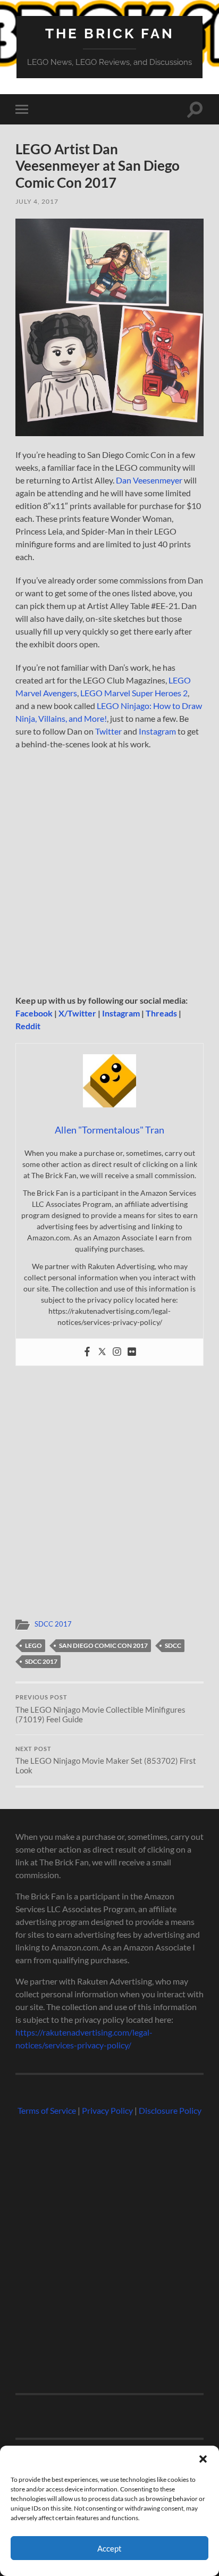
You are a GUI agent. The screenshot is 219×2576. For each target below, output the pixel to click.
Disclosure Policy (170, 2110)
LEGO (33, 1645)
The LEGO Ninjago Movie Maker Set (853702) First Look (106, 1761)
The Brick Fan (110, 33)
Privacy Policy (107, 2110)
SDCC (173, 1645)
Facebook (34, 1013)
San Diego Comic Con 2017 (103, 1645)
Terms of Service (47, 2110)
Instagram (157, 731)
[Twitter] (102, 1352)
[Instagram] (117, 1352)
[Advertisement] (109, 876)
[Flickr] (132, 1352)
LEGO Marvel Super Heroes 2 (134, 693)
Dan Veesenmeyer (149, 480)
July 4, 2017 (37, 201)
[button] (203, 2459)
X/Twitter (77, 1013)
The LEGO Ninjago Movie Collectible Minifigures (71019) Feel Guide (100, 1709)
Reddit (28, 1026)
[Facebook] (87, 1352)
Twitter (108, 731)
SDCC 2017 (53, 1624)
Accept (109, 2548)
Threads (161, 1013)
